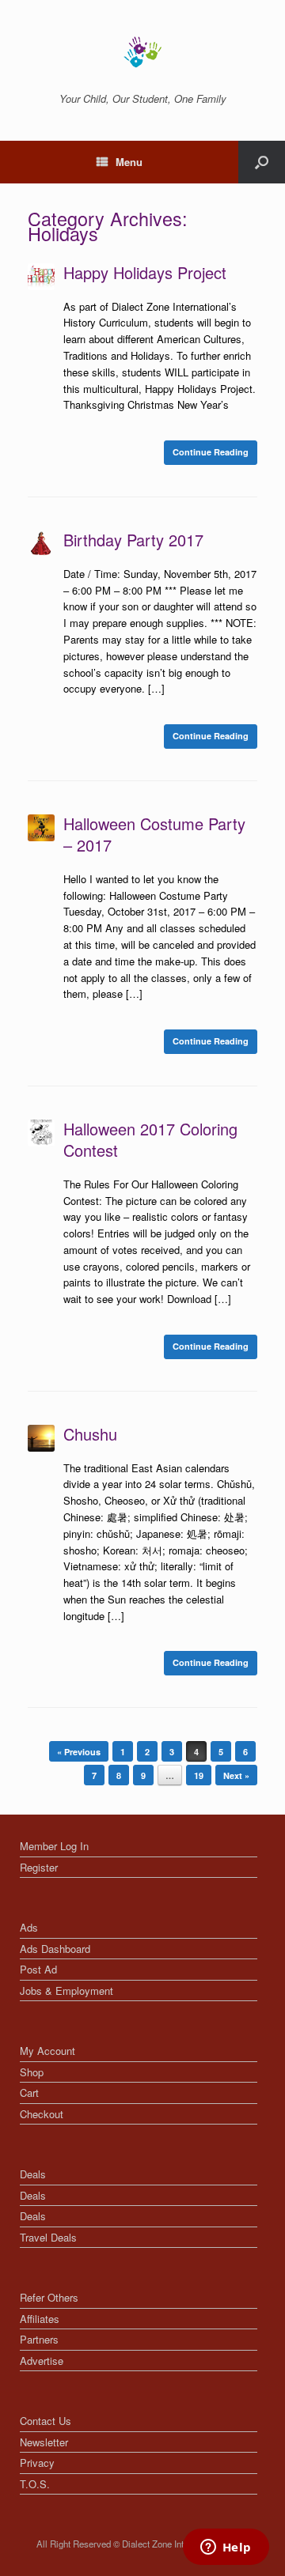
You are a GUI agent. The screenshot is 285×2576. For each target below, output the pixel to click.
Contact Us (46, 2421)
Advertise (42, 2361)
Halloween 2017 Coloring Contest (150, 1139)
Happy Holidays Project (145, 272)
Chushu (90, 1434)
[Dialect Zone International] (142, 52)
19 (199, 1775)
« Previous (79, 1752)
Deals (33, 2174)
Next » (236, 1775)
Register (39, 1867)
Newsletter (44, 2442)
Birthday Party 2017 (133, 540)
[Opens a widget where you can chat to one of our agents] (226, 2548)
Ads (29, 1927)
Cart (29, 2093)
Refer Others (49, 2297)
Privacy (37, 2463)
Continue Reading (211, 452)
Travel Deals (48, 2237)
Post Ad (38, 1969)
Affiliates (40, 2319)
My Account (47, 2051)
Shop (32, 2072)
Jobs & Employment (66, 1991)
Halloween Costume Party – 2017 (154, 834)
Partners (39, 2339)
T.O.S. (35, 2484)
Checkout (42, 2114)
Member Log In (54, 1846)
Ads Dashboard (55, 1949)
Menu (129, 162)
